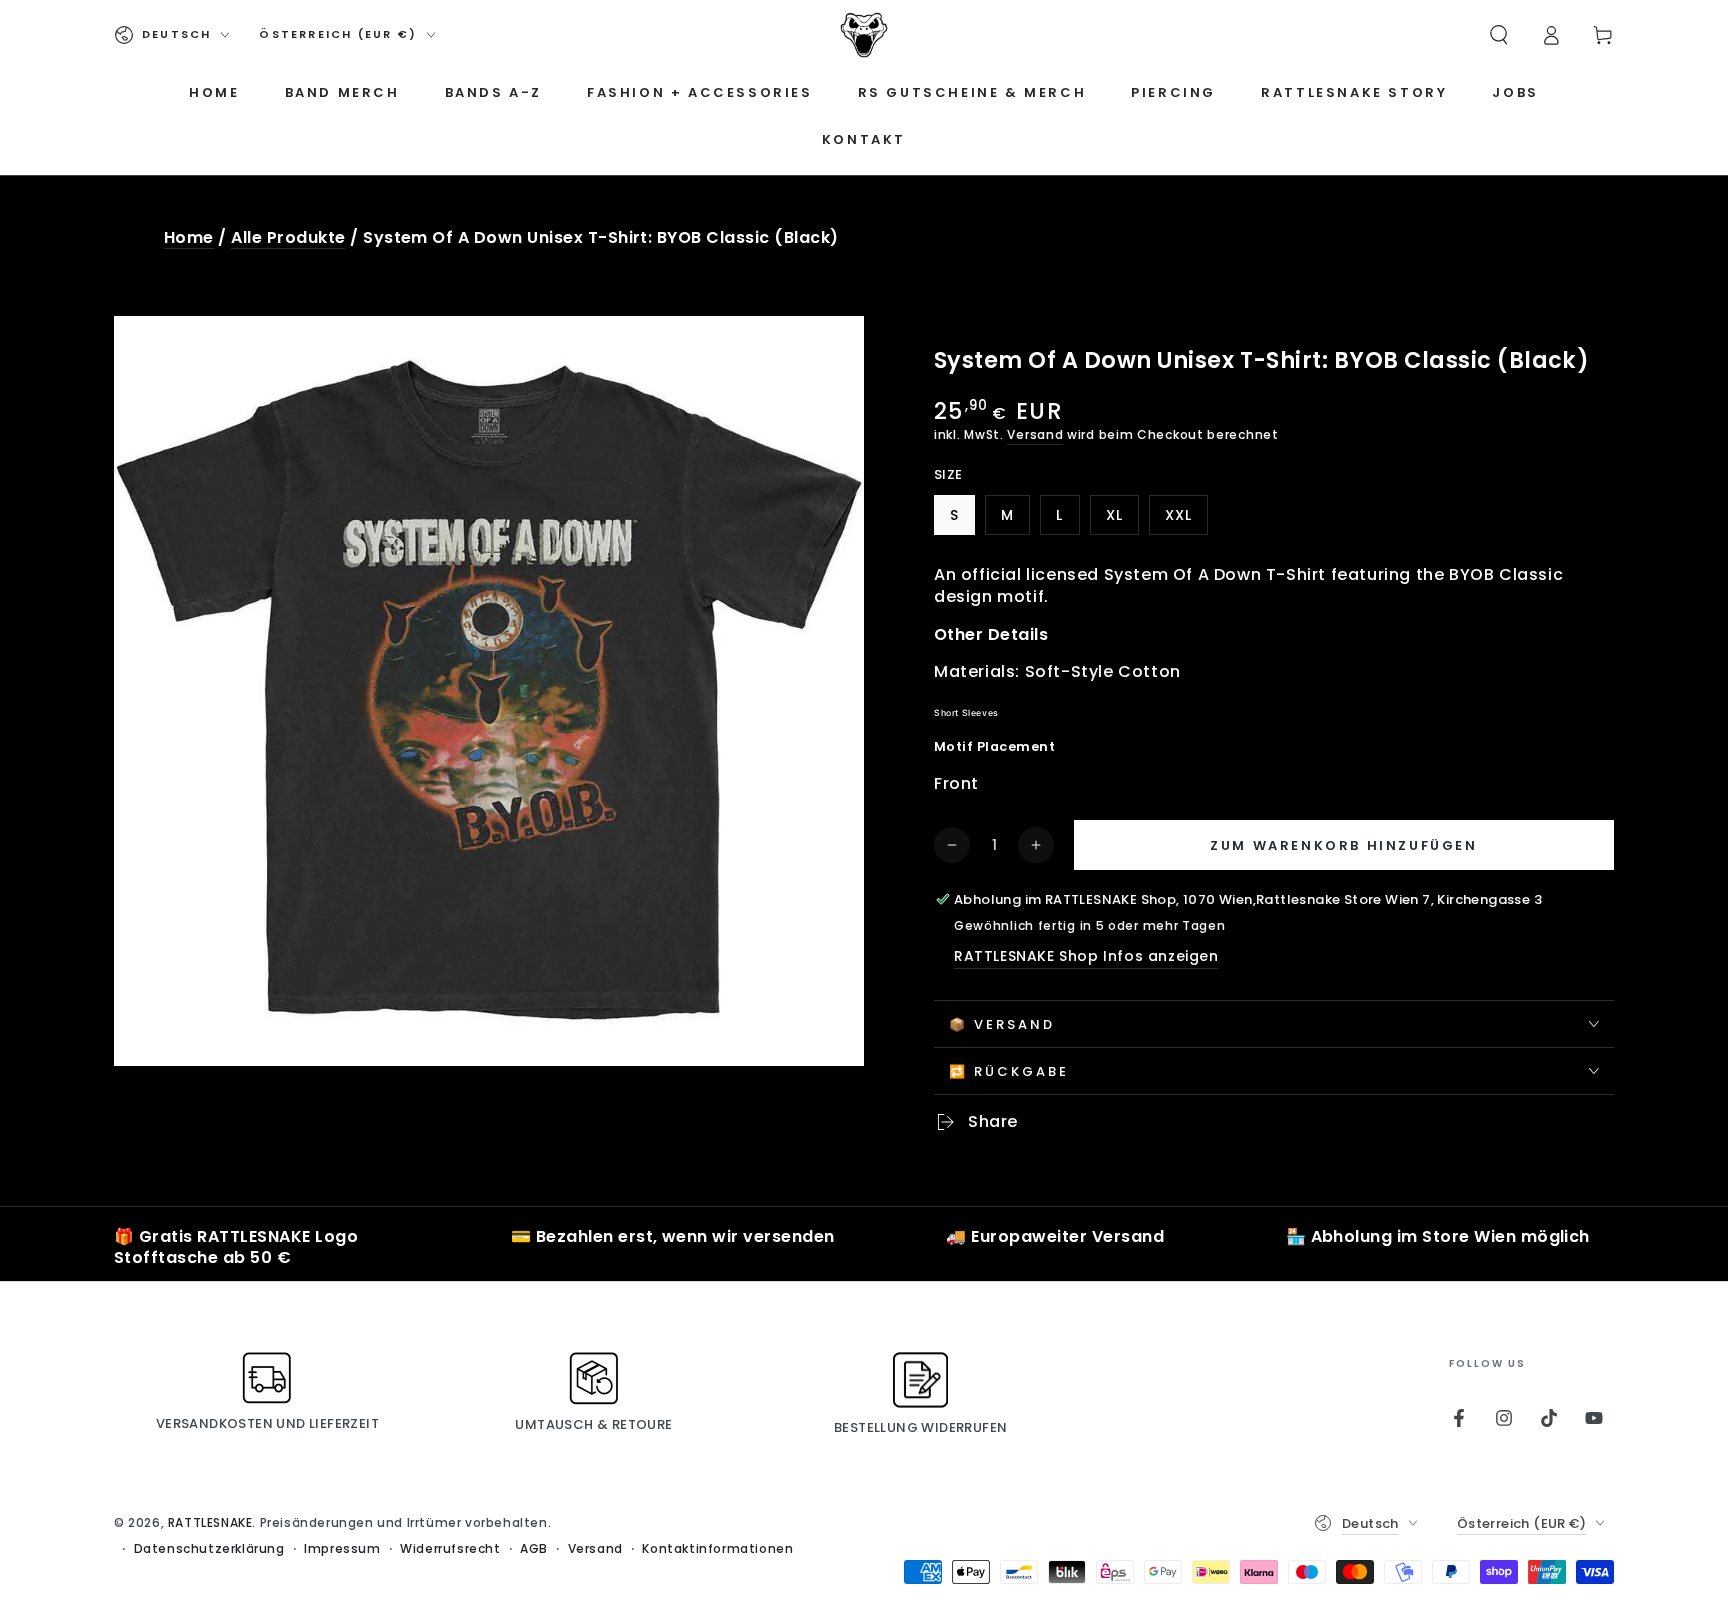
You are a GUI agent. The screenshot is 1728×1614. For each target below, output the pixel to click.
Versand (1035, 434)
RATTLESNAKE (210, 1522)
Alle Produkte (288, 237)
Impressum (342, 1549)
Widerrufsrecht (450, 1549)
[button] (1499, 35)
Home (189, 237)
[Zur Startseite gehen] (864, 35)
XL (1122, 520)
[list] (864, 1248)
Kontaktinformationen (717, 1549)
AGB (534, 1549)
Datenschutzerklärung (209, 1549)
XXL (1186, 520)
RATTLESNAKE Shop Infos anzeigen (1086, 956)
